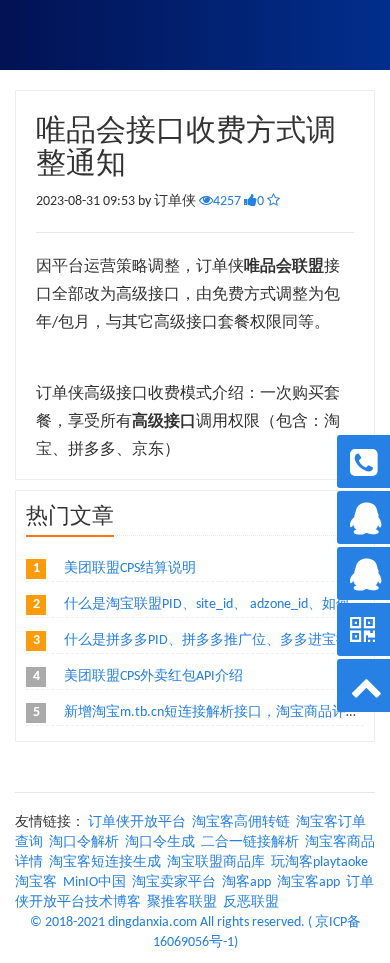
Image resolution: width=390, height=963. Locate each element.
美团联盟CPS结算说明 (130, 568)
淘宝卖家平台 (174, 882)
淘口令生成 (160, 842)
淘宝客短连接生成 (105, 862)
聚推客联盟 (182, 902)
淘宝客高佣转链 (241, 822)
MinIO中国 (94, 882)
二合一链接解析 (250, 842)
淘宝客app (308, 882)
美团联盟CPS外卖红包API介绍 (153, 676)
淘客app (246, 882)
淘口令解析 (84, 842)
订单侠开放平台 (137, 822)
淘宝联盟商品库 (216, 862)
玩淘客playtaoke (319, 862)
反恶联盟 (251, 902)
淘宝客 (36, 882)
